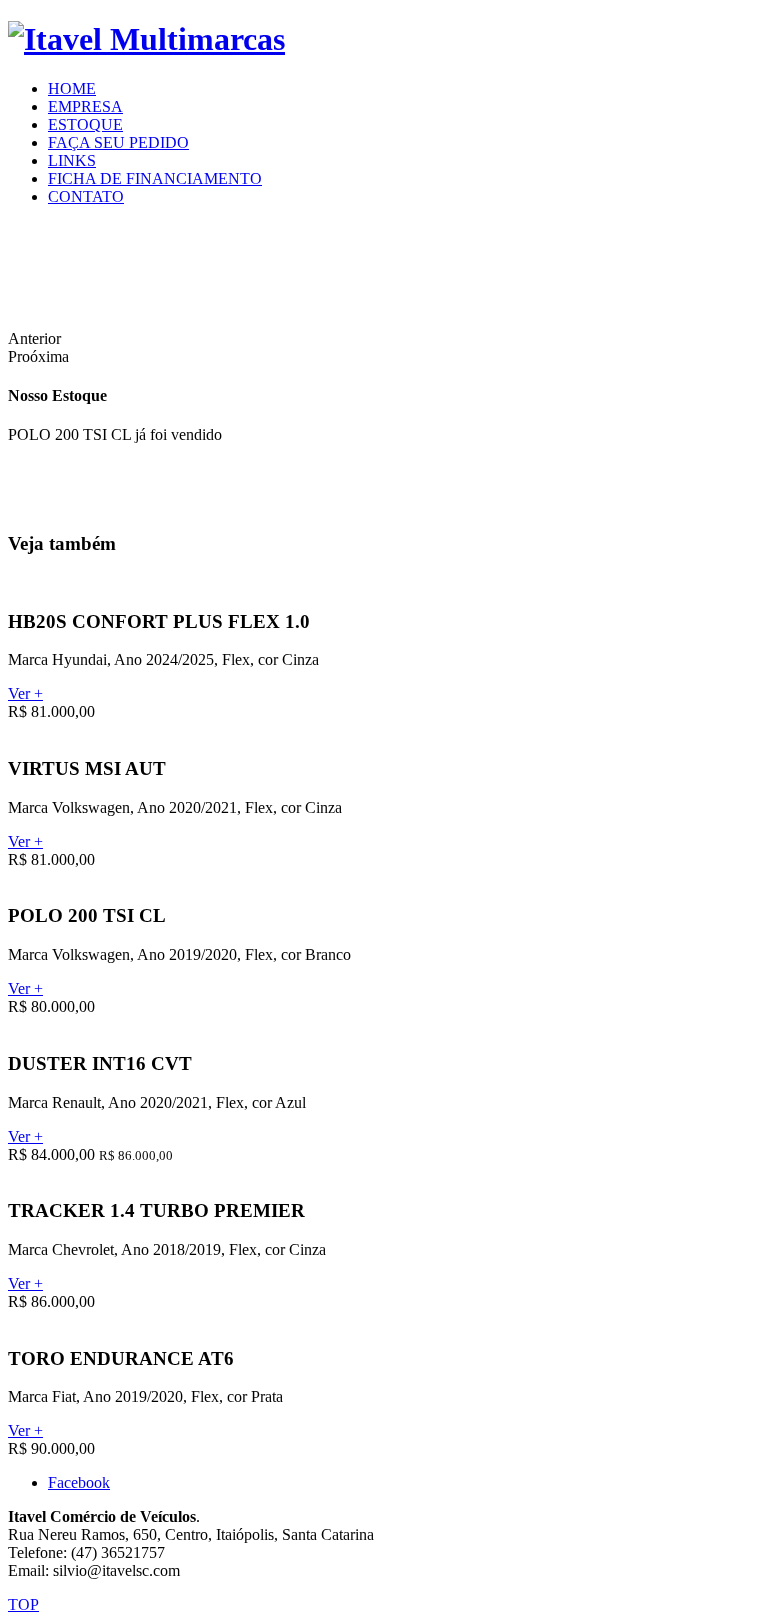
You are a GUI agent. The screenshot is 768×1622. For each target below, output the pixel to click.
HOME (72, 88)
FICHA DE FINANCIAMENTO (155, 178)
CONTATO (86, 196)
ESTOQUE (85, 124)
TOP (23, 1604)
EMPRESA (85, 106)
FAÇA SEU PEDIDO (118, 142)
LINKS (72, 160)
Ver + (25, 693)
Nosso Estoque (57, 395)
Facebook (79, 1482)
